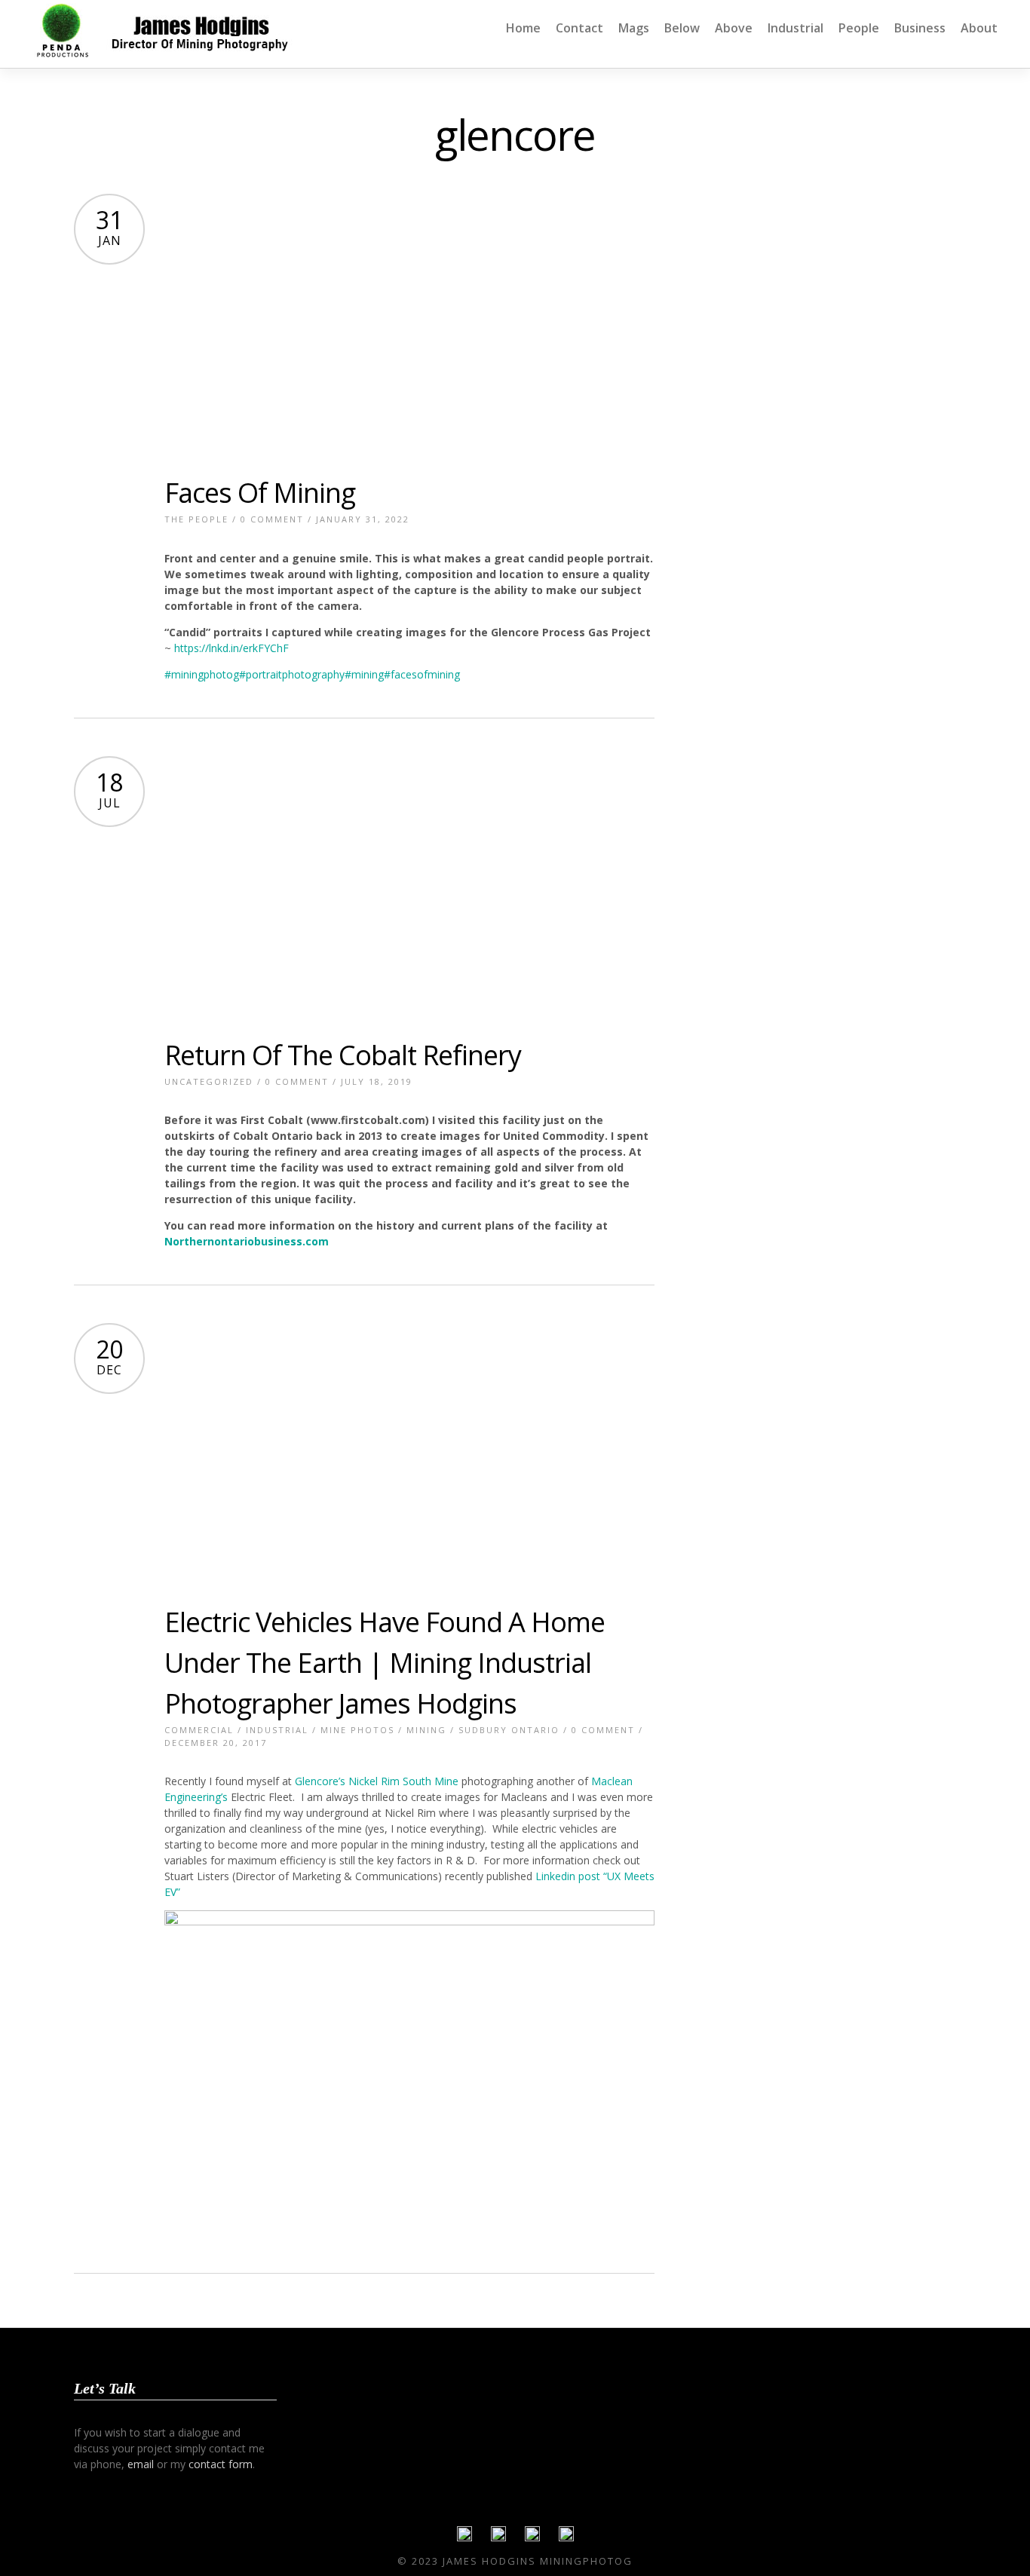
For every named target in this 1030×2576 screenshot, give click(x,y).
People (859, 28)
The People (196, 519)
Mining (426, 1730)
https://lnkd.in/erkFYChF (231, 648)
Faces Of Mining (260, 493)
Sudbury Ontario (509, 1730)
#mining (364, 674)
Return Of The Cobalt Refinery (343, 1055)
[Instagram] (566, 2538)
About (979, 28)
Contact (579, 28)
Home (523, 28)
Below (682, 28)
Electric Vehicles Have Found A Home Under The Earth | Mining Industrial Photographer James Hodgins (385, 1663)
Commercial (199, 1730)
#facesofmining (422, 674)
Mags (634, 28)
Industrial (795, 28)
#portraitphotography (292, 674)
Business (920, 28)
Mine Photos (357, 1730)
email (141, 2464)
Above (734, 28)
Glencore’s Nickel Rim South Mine (377, 1781)
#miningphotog (202, 674)
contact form (221, 2464)
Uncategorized (209, 1081)
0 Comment (272, 519)
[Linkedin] (532, 2538)
